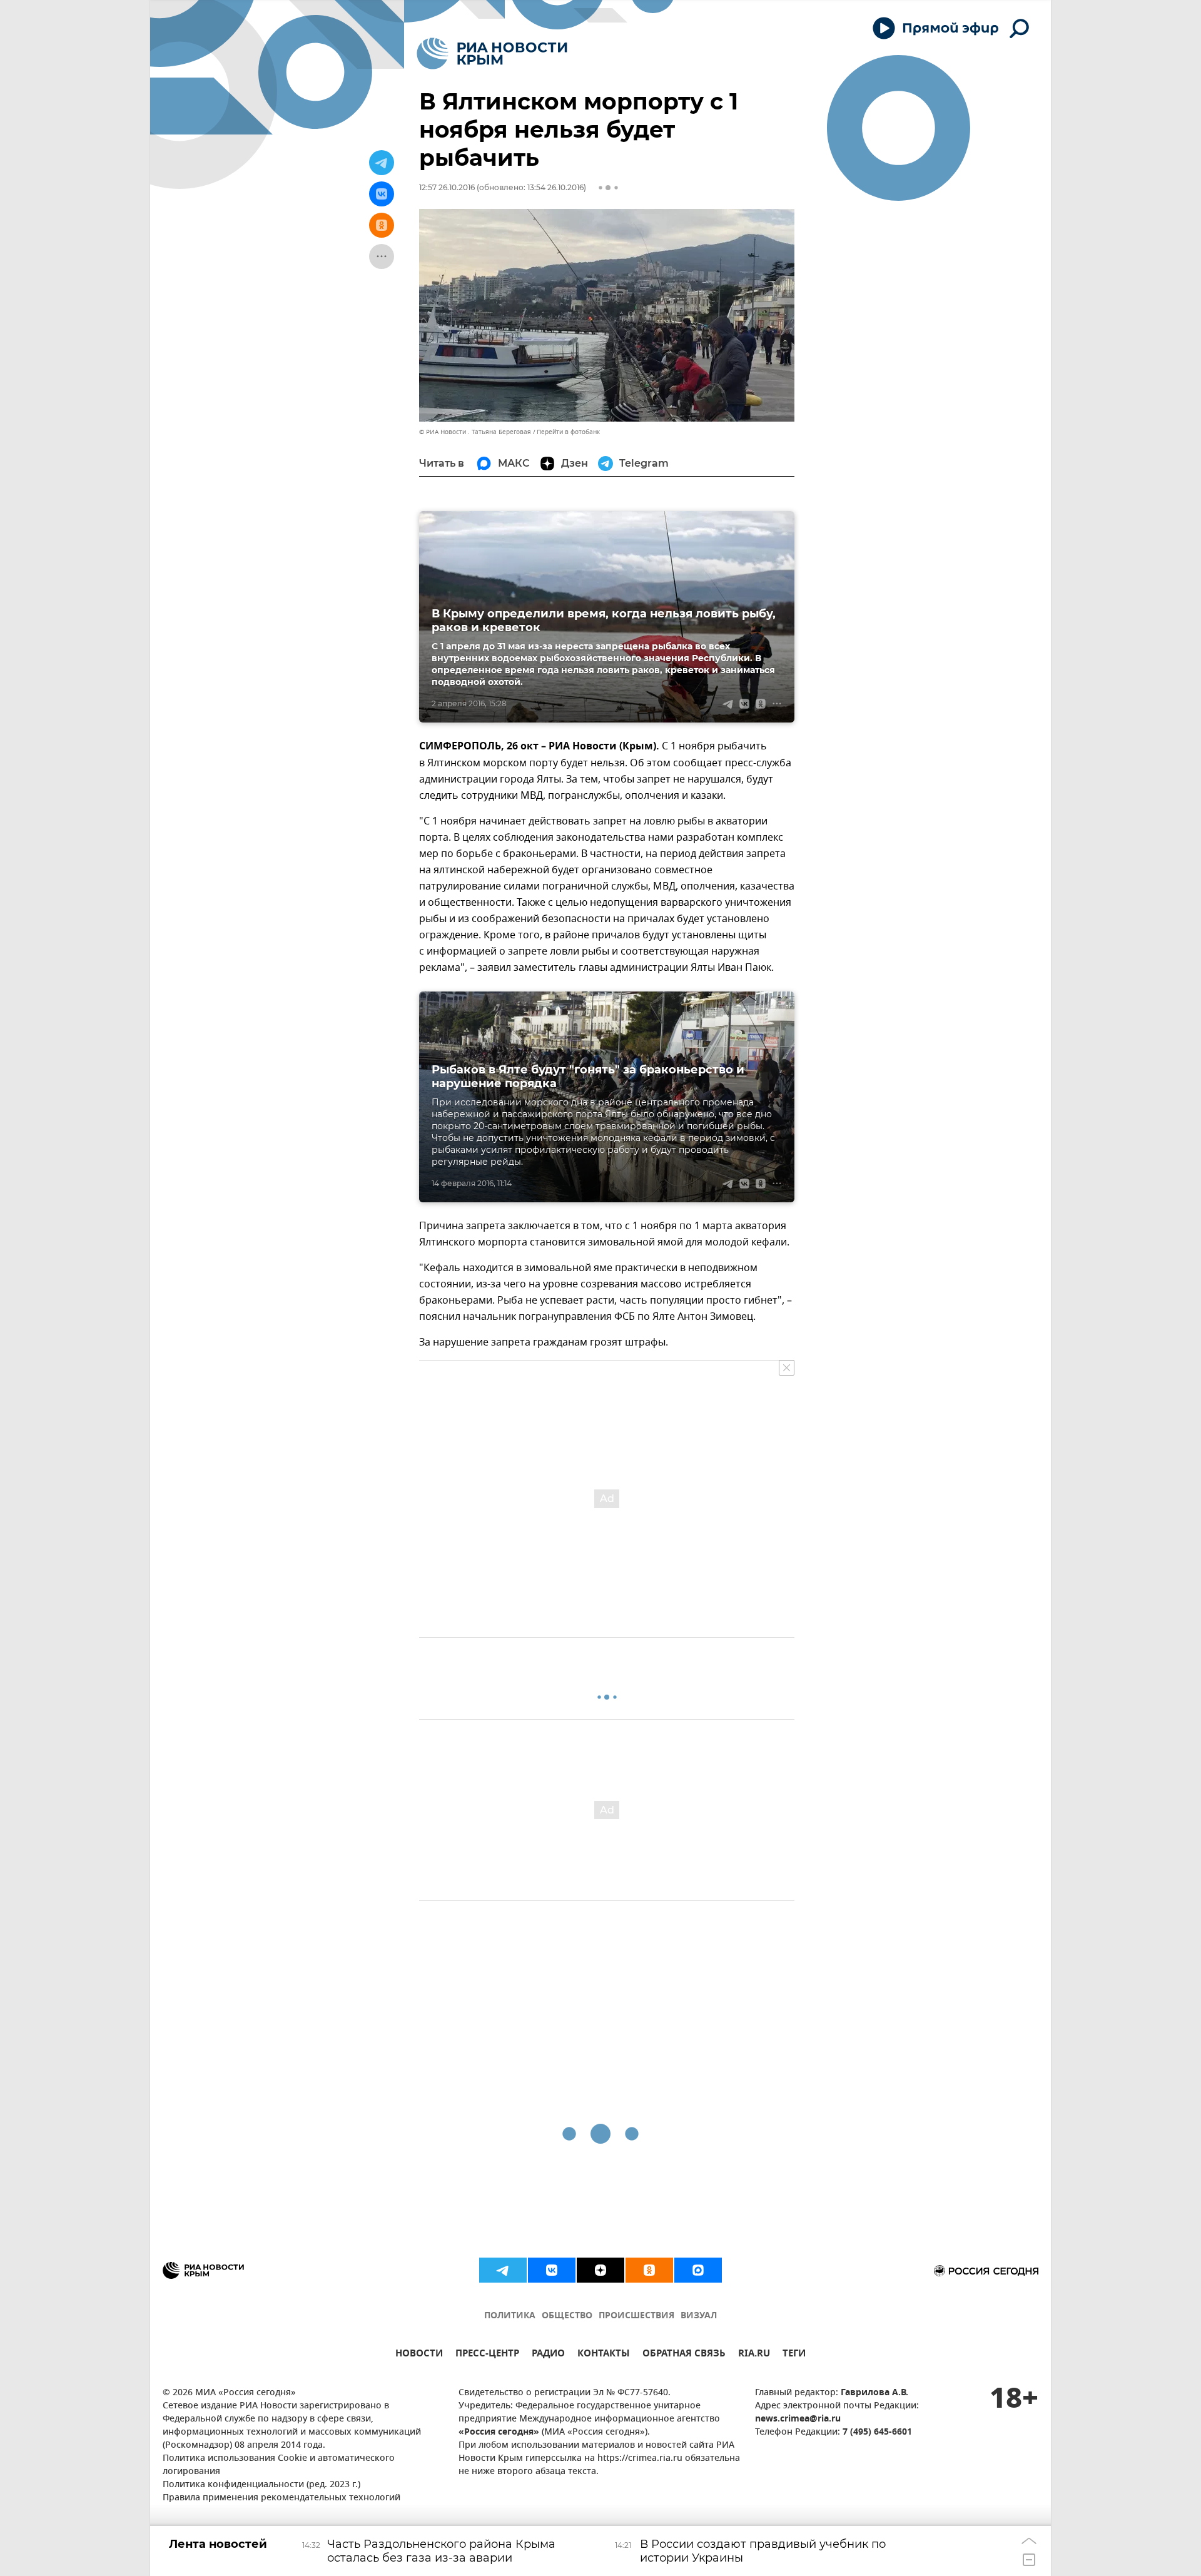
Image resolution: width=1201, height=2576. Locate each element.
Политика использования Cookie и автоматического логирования (279, 2465)
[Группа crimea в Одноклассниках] (649, 2270)
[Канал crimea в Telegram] (503, 2270)
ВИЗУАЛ (699, 2316)
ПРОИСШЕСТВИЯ (636, 2316)
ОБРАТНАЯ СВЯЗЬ (684, 2355)
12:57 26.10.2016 (447, 187)
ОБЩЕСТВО (567, 2316)
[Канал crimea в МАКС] (698, 2270)
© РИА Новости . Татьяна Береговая (475, 432)
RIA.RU (754, 2355)
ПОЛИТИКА (510, 2316)
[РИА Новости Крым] (492, 53)
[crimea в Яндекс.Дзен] (600, 2270)
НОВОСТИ (419, 2355)
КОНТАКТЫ (604, 2355)
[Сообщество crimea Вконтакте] (552, 2270)
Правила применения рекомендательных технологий (281, 2498)
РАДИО (548, 2355)
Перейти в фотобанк (568, 432)
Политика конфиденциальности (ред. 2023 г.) (261, 2485)
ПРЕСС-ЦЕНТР (487, 2355)
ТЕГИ (794, 2355)
